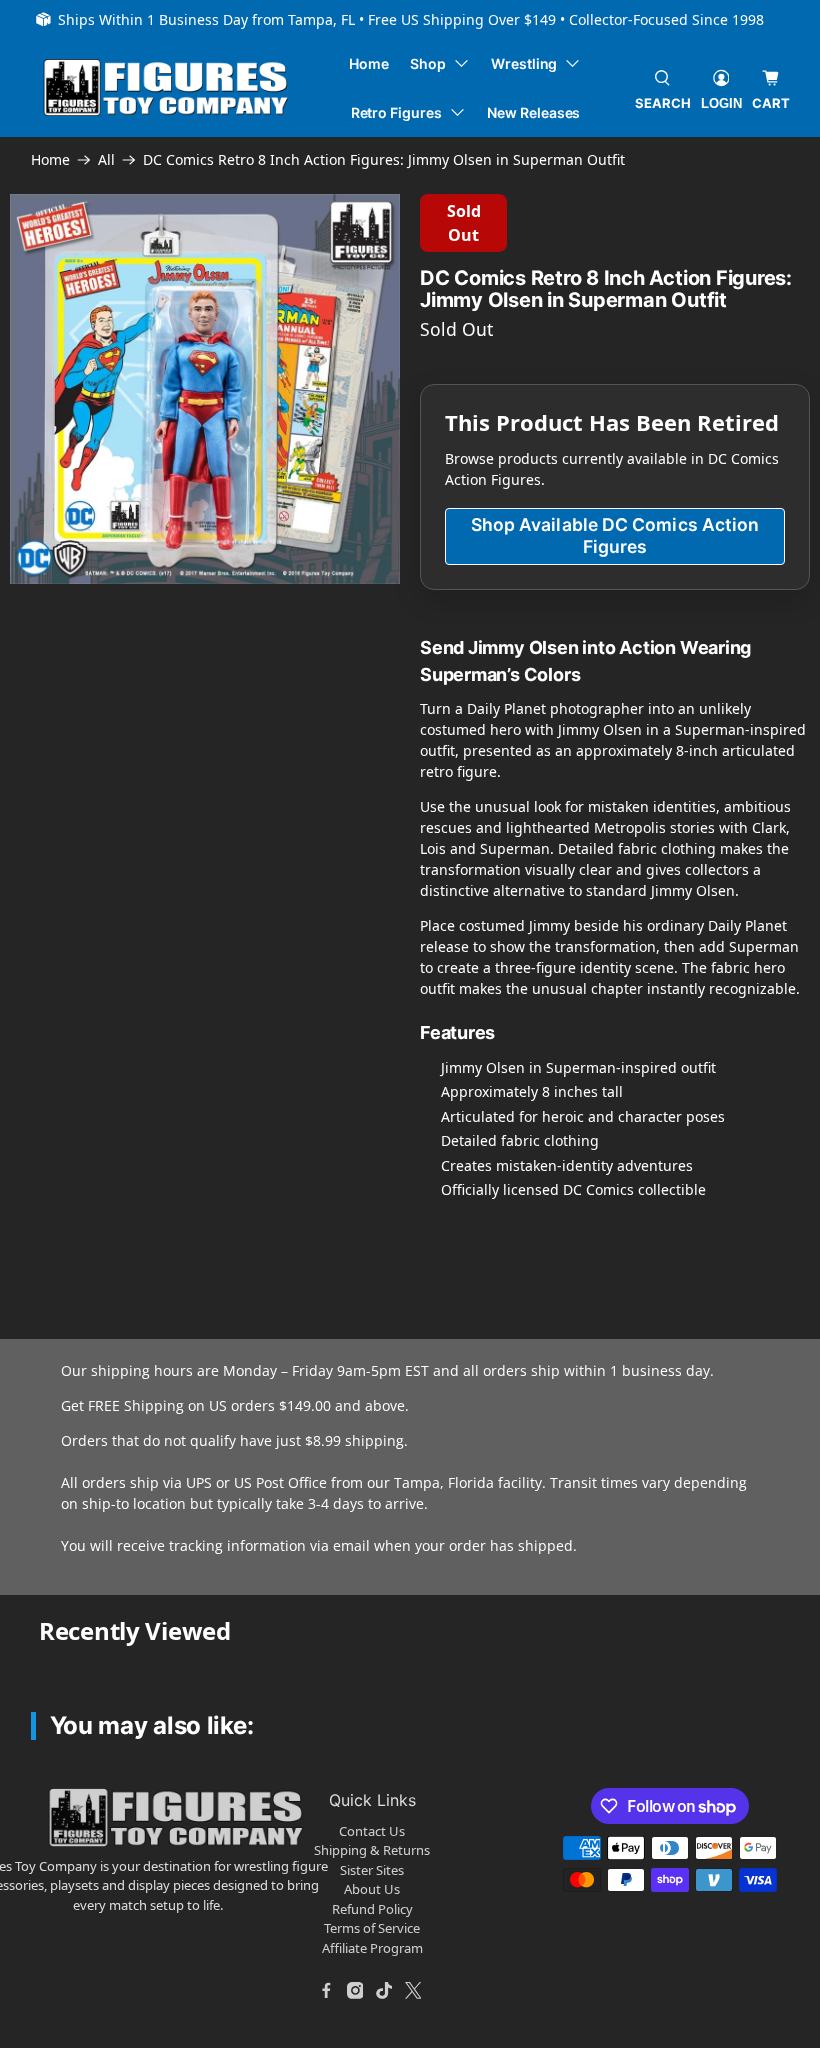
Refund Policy (372, 1909)
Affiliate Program (372, 1948)
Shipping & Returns (372, 1850)
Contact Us (372, 1831)
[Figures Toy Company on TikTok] (384, 1990)
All (106, 160)
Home (369, 63)
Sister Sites (372, 1870)
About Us (372, 1889)
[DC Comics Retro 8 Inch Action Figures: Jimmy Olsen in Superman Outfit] (205, 389)
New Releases (533, 112)
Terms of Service (372, 1928)
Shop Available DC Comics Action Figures (615, 535)
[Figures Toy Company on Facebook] (326, 1990)
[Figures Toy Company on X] (413, 1990)
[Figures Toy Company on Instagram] (355, 1990)
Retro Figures (396, 112)
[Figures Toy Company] (166, 87)
